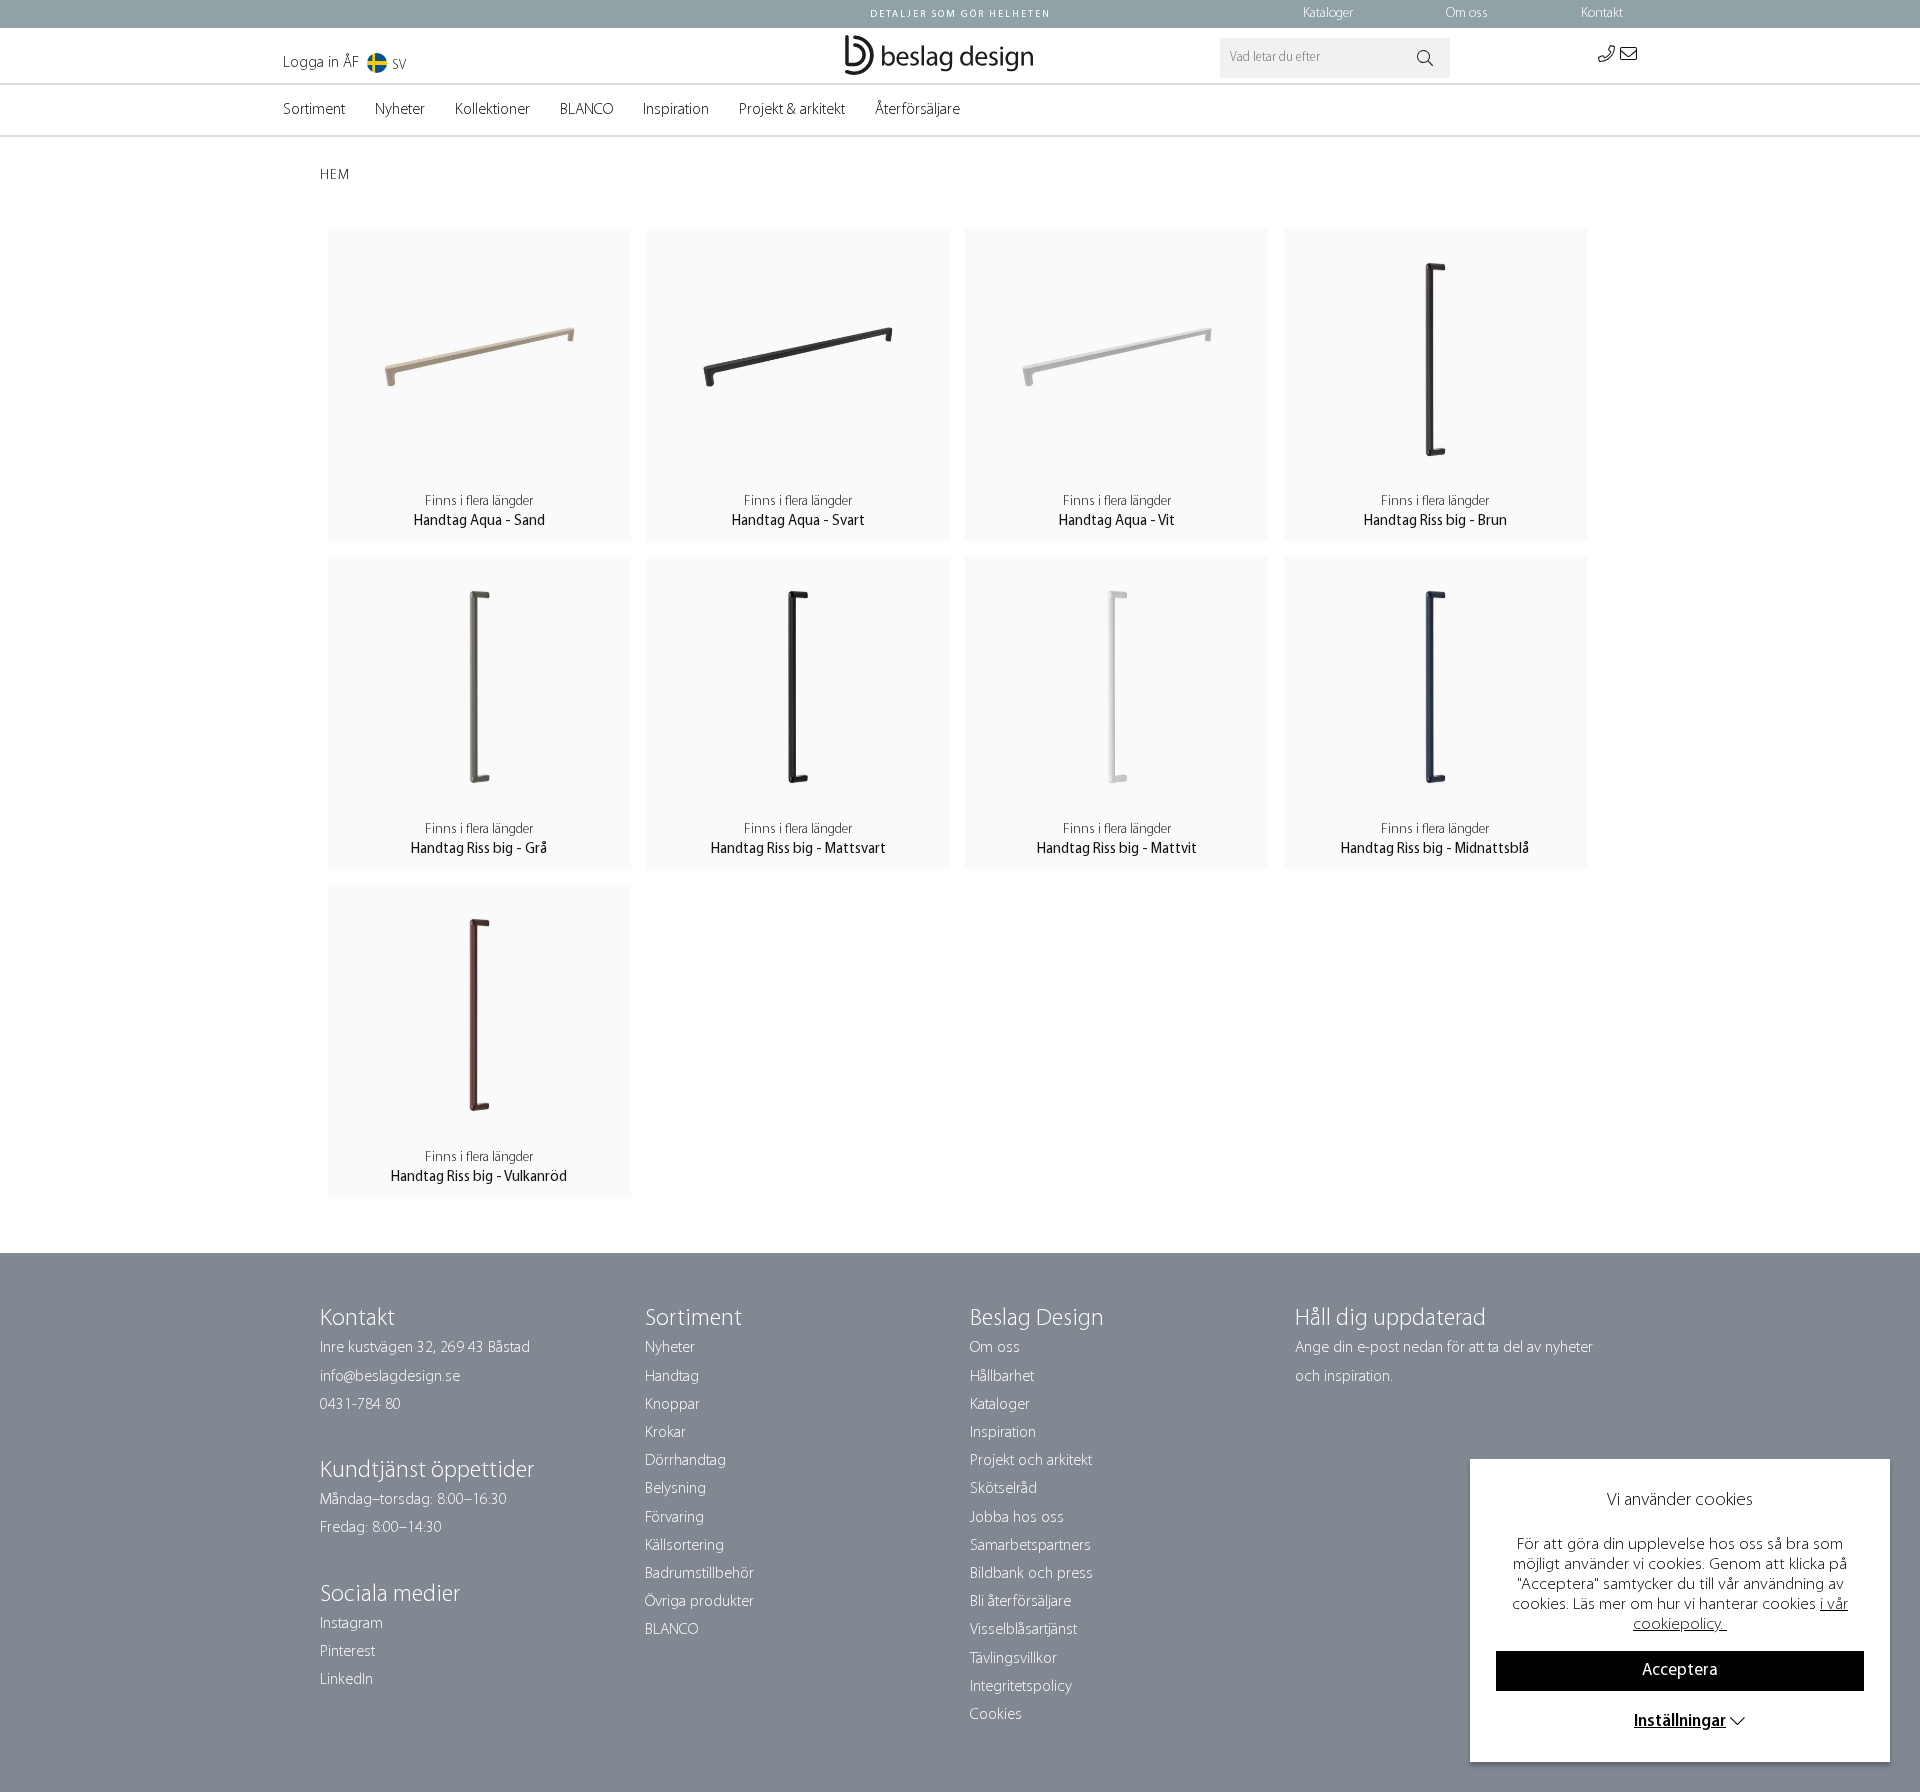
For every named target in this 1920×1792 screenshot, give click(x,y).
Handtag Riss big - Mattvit (1117, 849)
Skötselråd (1003, 1489)
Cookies (996, 1715)
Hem (335, 175)
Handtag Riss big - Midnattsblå (1435, 849)
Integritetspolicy (1021, 1687)
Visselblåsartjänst (1023, 1630)
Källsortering (684, 1546)
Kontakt (1602, 13)
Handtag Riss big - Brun (1435, 521)
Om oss (1467, 13)
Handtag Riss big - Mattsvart (798, 849)
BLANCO (586, 110)
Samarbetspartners (1030, 1546)
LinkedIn (346, 1680)
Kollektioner (492, 110)
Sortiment (314, 110)
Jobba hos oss (1017, 1518)
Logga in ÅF (321, 63)
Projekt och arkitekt (1031, 1461)
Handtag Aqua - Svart (798, 521)
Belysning (675, 1489)
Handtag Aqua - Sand (479, 521)
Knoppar (672, 1405)
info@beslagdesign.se (390, 1377)
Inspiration (676, 110)
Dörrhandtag (685, 1461)
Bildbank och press (1031, 1574)
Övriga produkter (699, 1602)
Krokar (665, 1433)
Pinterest (347, 1652)
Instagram (351, 1624)
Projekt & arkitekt (792, 110)
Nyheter (400, 110)
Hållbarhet (1002, 1377)
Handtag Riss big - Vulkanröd (479, 1177)
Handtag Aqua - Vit (1117, 521)
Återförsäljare (917, 110)
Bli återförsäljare (1020, 1602)
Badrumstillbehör (699, 1574)
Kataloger (1328, 13)
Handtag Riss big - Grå (479, 849)
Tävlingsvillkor (1013, 1659)
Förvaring (674, 1518)
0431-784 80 (360, 1405)
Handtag (672, 1377)
